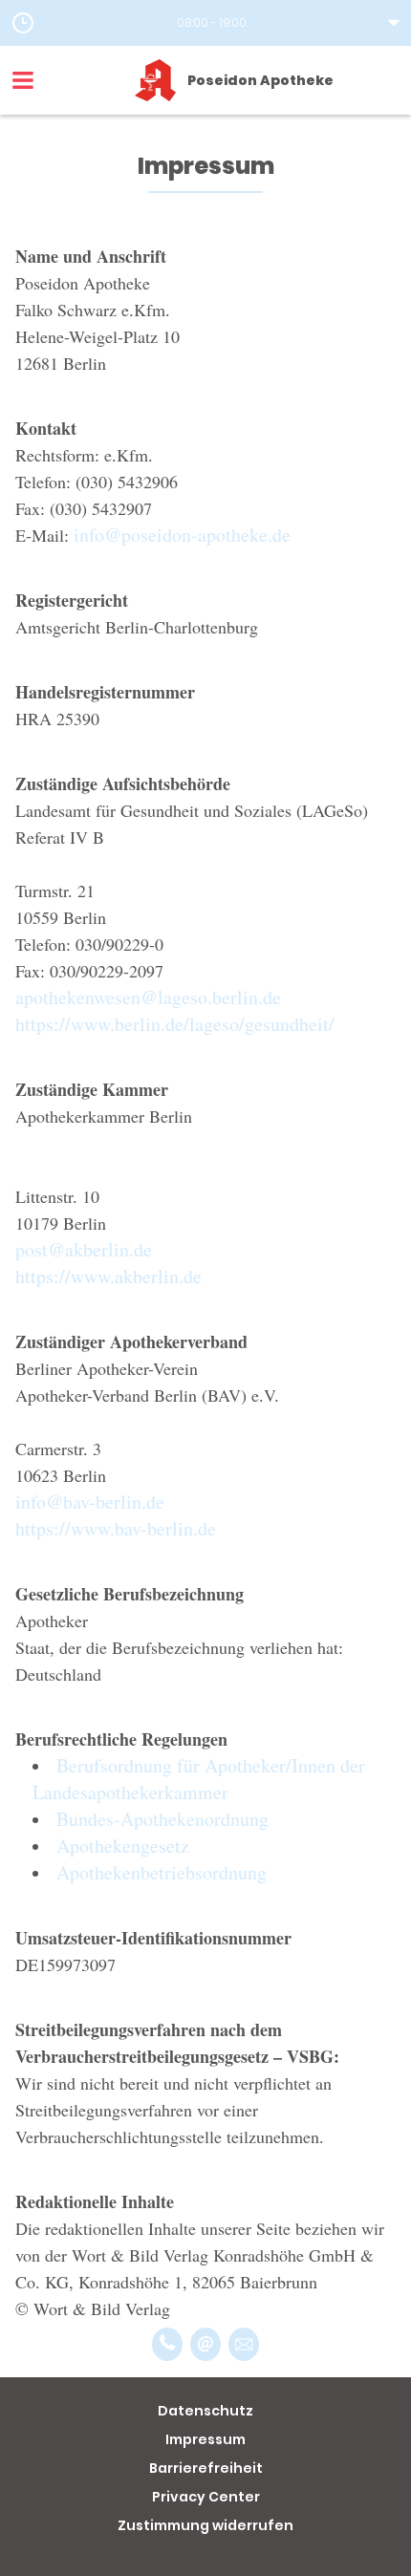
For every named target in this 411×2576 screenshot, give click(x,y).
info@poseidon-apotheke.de (182, 535)
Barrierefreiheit (206, 2468)
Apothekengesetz (123, 1846)
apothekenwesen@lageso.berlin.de (148, 997)
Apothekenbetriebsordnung (162, 1872)
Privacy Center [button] (206, 2497)
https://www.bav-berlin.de (116, 1528)
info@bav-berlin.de (90, 1502)
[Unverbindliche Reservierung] (244, 2344)
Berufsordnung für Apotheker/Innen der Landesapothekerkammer (199, 1779)
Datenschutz (205, 2411)
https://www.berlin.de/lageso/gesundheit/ (175, 1024)
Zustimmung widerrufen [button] (205, 2525)
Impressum (205, 2439)
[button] (205, 23)
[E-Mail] (205, 2344)
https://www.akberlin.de (108, 1276)
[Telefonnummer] (167, 2344)
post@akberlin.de (84, 1249)
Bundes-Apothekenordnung (162, 1819)
